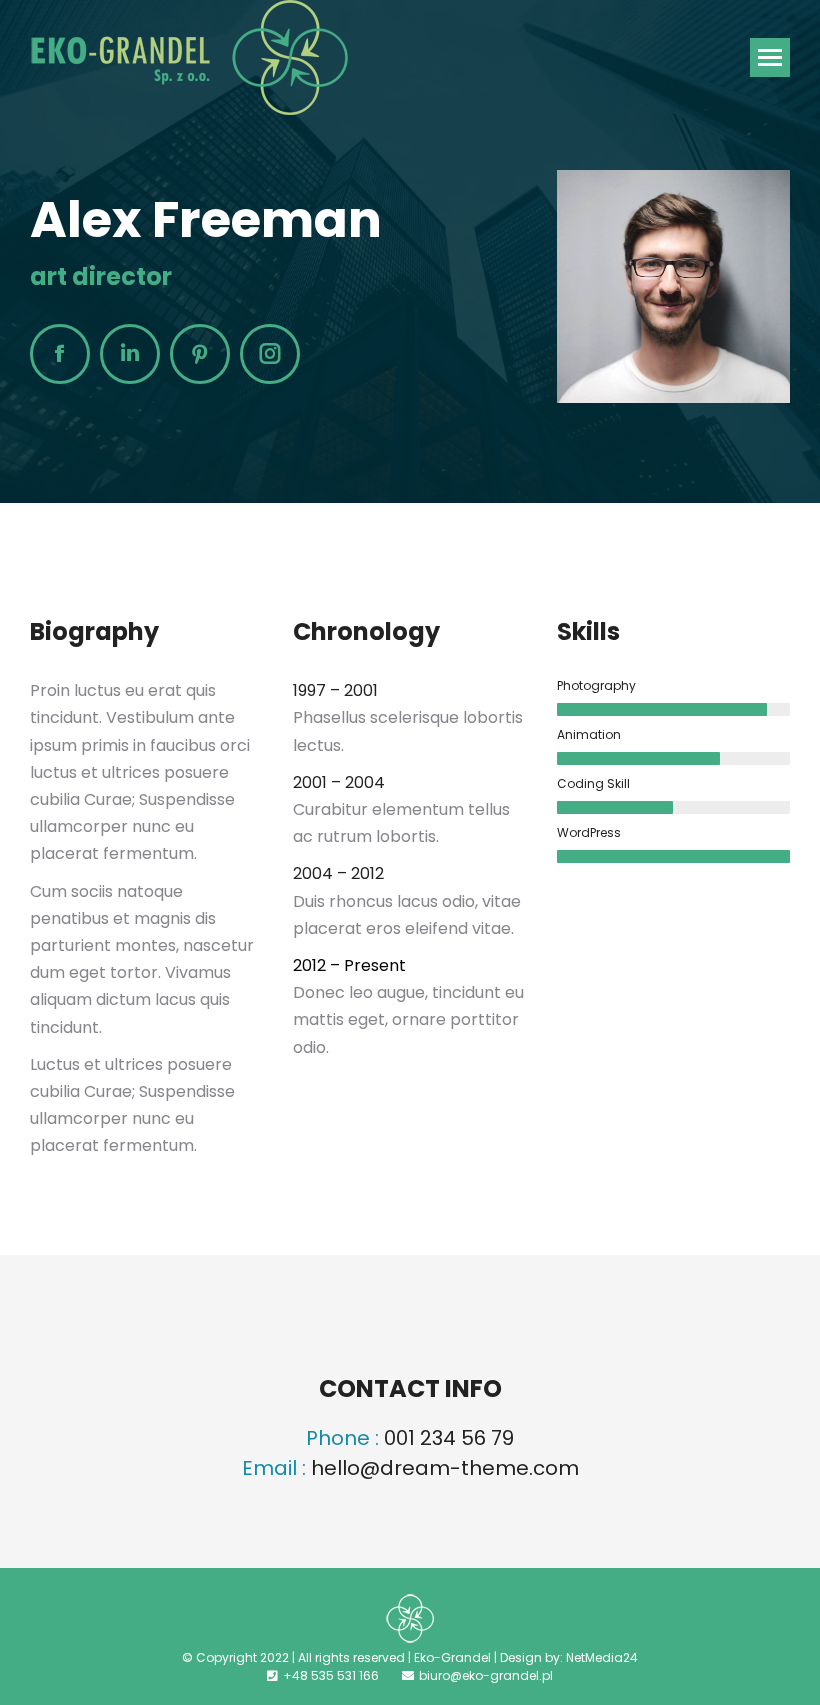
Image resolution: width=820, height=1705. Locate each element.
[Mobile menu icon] (770, 57)
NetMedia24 (602, 1657)
